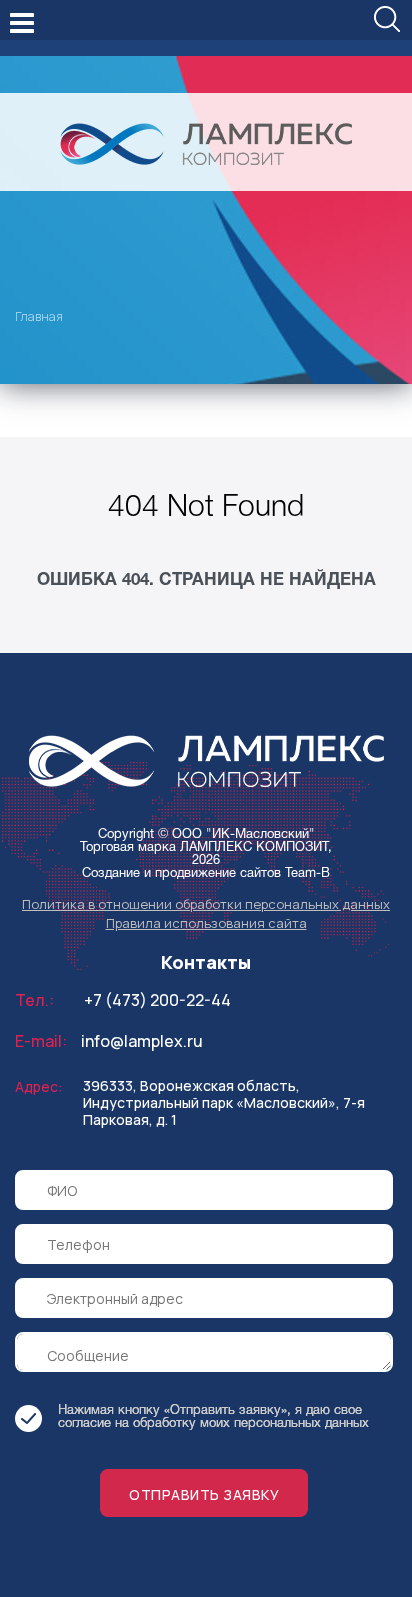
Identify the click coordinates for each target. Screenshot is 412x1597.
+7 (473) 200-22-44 (157, 1000)
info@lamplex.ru (142, 1041)
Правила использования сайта (206, 923)
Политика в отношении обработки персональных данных (206, 904)
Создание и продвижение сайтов (181, 874)
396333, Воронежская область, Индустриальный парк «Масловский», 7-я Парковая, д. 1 (224, 1102)
